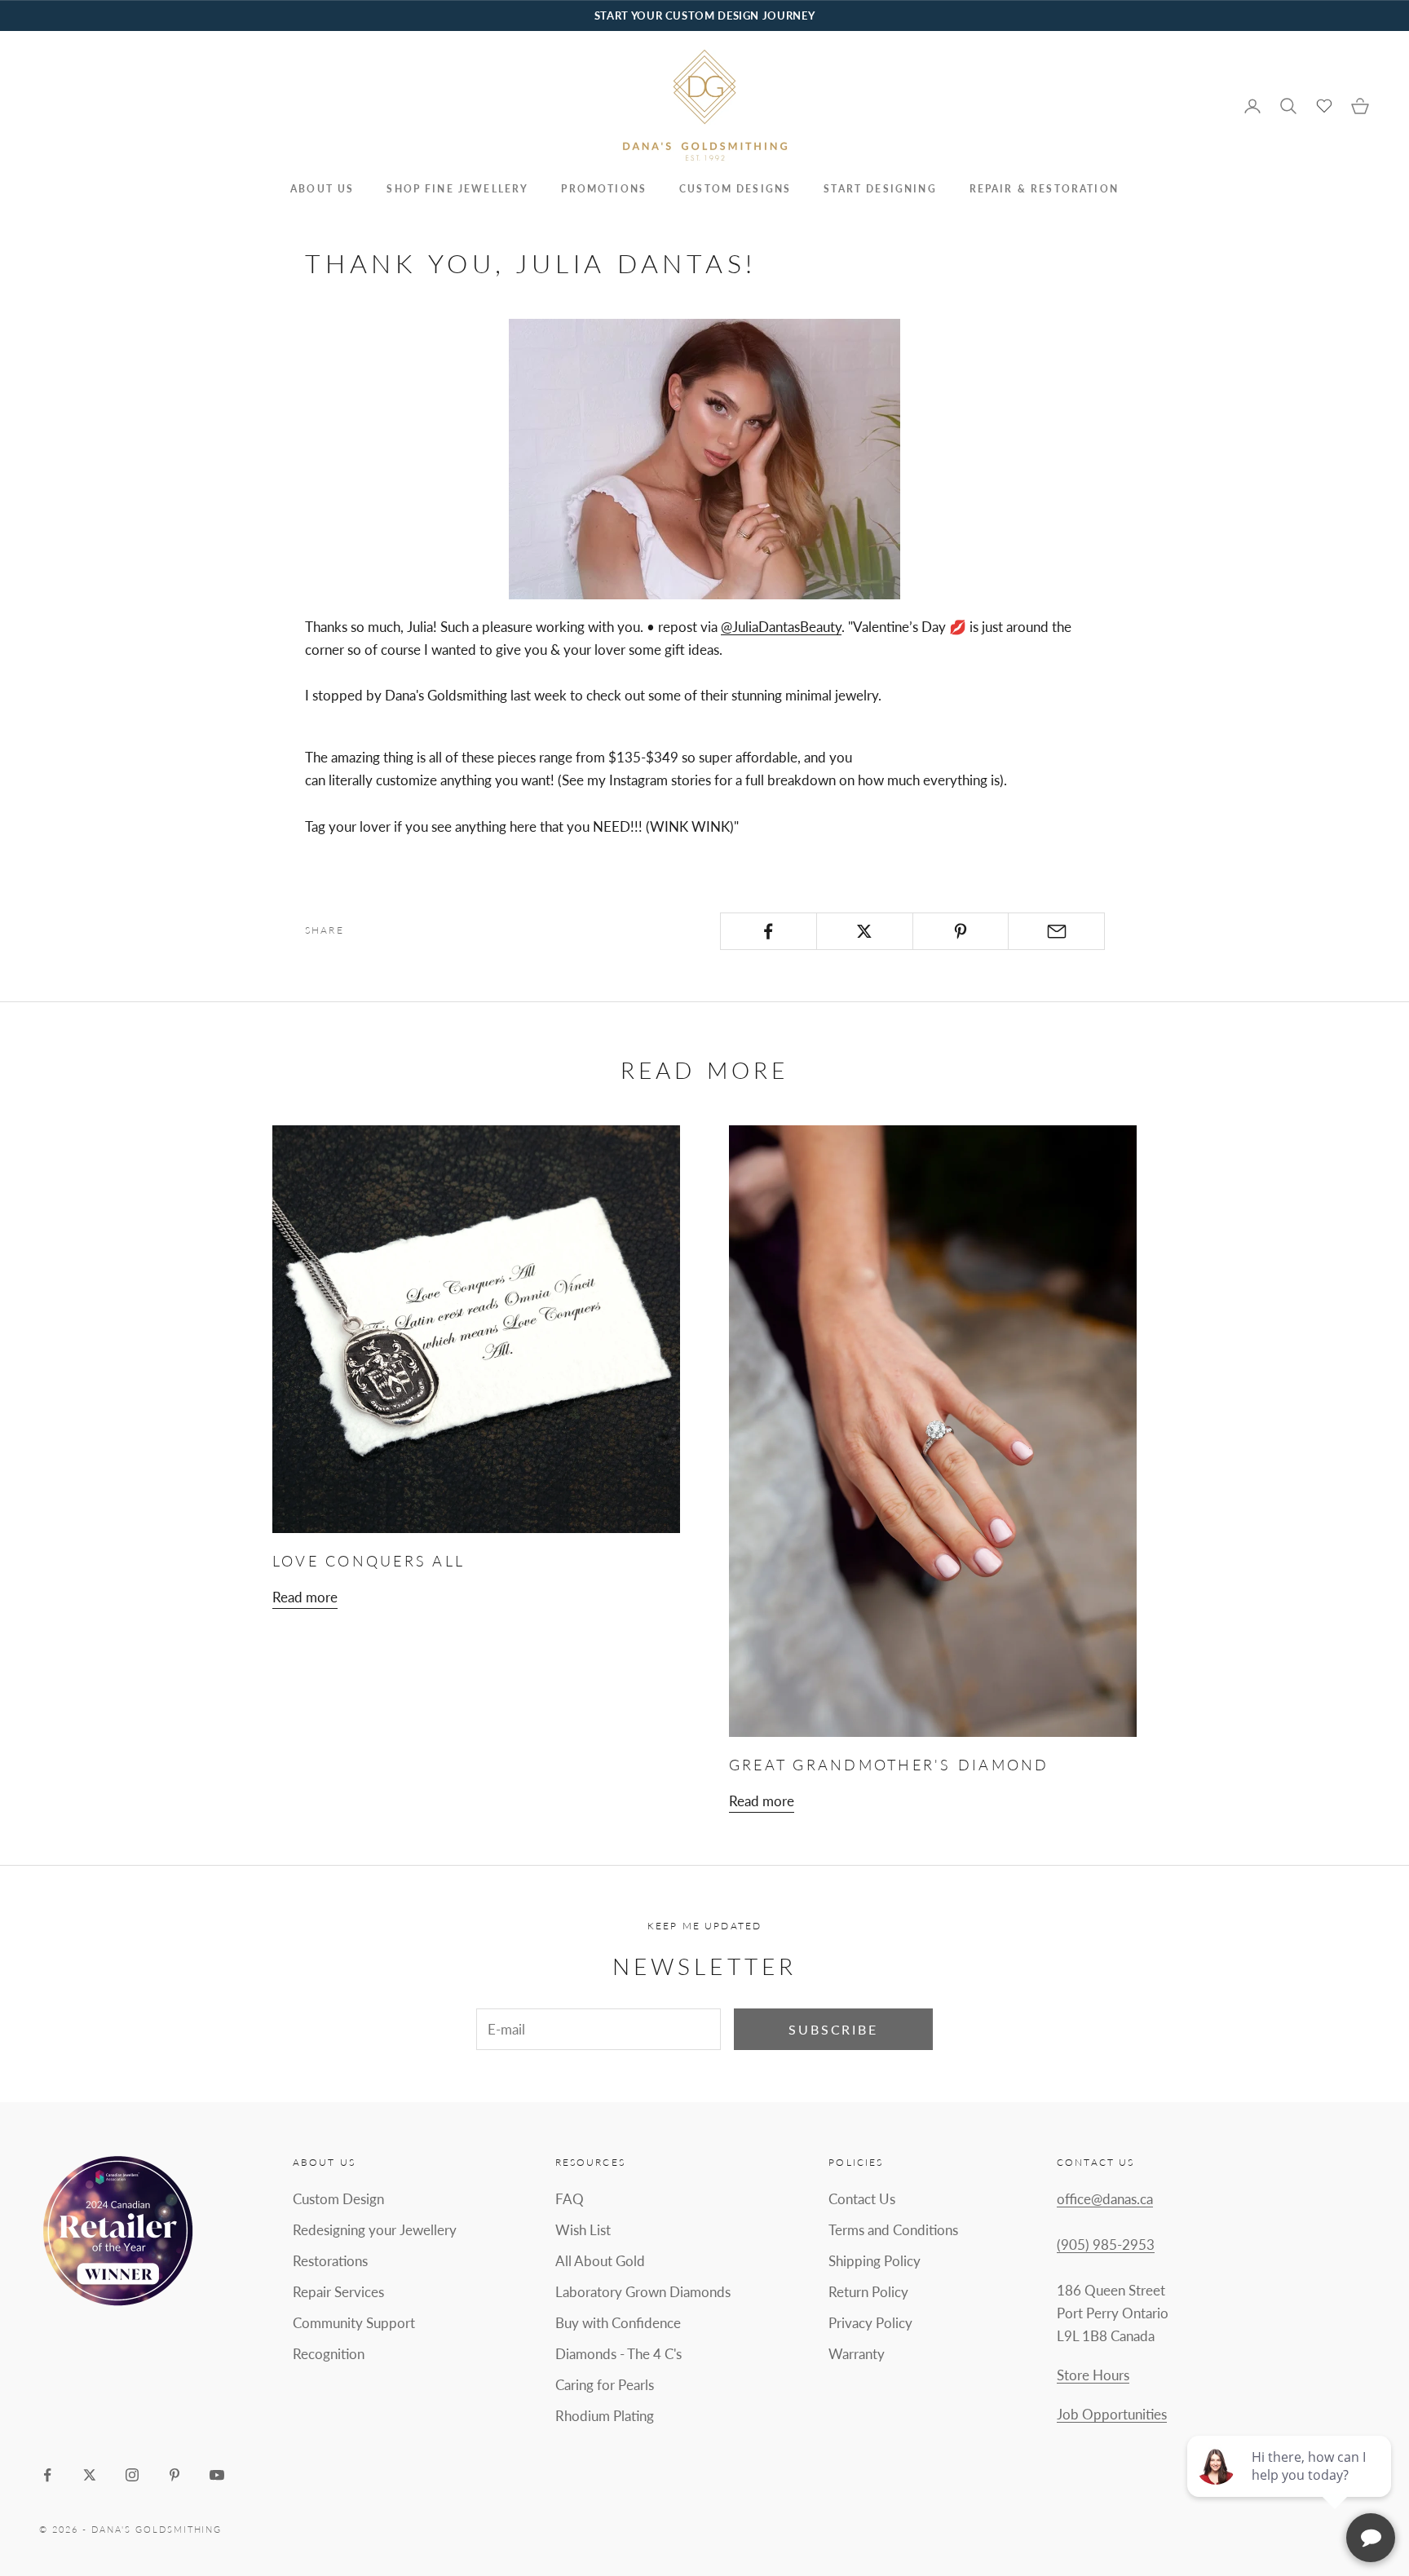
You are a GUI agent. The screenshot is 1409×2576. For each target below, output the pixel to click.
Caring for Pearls (605, 2385)
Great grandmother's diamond (889, 1765)
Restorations (330, 2261)
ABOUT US (322, 189)
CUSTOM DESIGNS (735, 189)
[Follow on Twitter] (90, 2475)
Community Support (354, 2323)
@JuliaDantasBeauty (781, 627)
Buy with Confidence (618, 2323)
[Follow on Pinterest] (174, 2475)
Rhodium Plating (605, 2416)
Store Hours (1093, 2375)
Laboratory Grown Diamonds (643, 2292)
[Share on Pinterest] (961, 931)
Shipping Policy (875, 2261)
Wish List (583, 2230)
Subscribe (833, 2029)
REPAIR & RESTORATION (1044, 189)
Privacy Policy (870, 2323)
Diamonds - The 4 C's (618, 2354)
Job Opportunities (1112, 2414)
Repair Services (338, 2292)
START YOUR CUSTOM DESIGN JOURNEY (704, 15)
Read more (305, 1597)
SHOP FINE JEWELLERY (457, 189)
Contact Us (862, 2199)
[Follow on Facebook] (47, 2475)
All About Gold (600, 2261)
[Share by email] (1056, 931)
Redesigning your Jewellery (375, 2230)
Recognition (329, 2354)
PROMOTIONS (604, 189)
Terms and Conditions (893, 2230)
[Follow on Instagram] (132, 2475)
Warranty (857, 2354)
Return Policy (868, 2292)
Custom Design (338, 2199)
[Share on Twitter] (865, 931)
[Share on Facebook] (769, 931)
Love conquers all (369, 1561)
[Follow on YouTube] (217, 2475)
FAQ (570, 2199)
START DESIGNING (880, 189)
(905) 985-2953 (1106, 2245)
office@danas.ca (1105, 2199)
